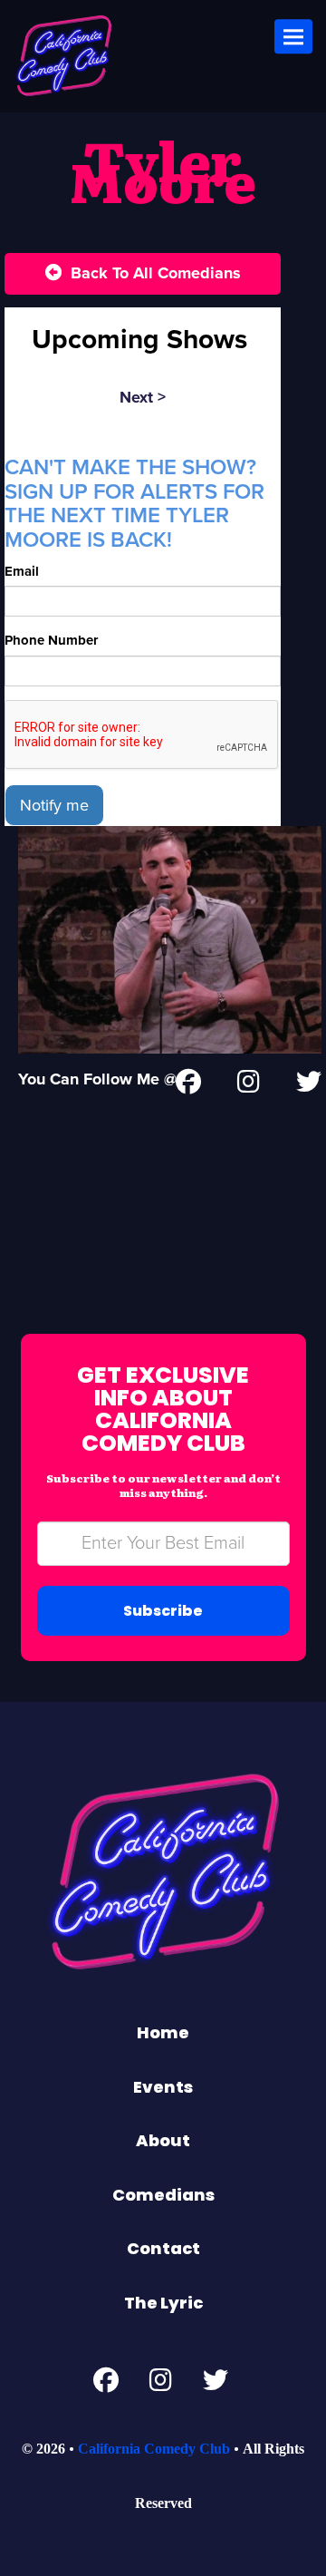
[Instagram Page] (249, 1085)
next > (143, 397)
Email (22, 571)
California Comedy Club (154, 2449)
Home (163, 2032)
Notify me (54, 805)
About (163, 2140)
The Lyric (163, 2303)
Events (163, 2087)
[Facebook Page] (106, 2385)
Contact (163, 2248)
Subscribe (163, 1611)
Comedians (163, 2195)
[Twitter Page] (309, 1085)
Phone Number (51, 640)
